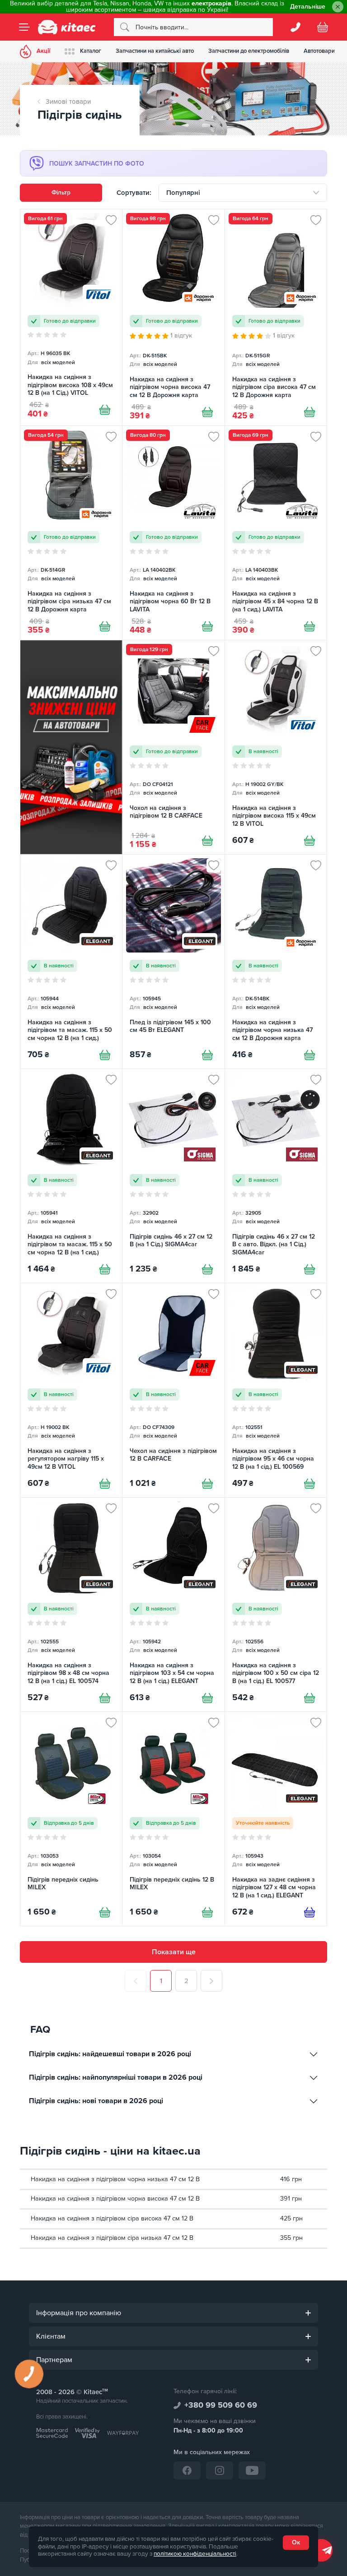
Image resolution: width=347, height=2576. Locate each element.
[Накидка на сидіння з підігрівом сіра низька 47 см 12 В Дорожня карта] (71, 533)
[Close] (338, 7)
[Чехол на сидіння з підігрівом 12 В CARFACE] (173, 1390)
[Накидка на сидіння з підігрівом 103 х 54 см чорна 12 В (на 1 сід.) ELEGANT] (173, 1605)
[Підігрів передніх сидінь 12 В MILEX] (173, 1819)
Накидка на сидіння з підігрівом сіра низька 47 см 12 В (112, 2238)
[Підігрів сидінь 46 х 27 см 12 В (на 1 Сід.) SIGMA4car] (173, 1176)
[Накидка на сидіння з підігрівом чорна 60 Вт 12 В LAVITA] (173, 533)
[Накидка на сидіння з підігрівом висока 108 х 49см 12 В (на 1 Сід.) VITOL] (71, 317)
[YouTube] (252, 2470)
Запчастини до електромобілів (249, 51)
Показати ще (174, 1952)
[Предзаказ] (309, 1912)
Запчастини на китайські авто (155, 51)
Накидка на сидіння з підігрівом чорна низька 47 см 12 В (115, 2179)
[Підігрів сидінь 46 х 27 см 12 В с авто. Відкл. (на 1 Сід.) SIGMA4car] (276, 1176)
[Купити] (105, 410)
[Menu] (24, 27)
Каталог (91, 51)
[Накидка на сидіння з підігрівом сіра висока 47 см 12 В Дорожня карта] (276, 317)
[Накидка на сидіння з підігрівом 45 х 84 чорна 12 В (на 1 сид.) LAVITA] (276, 533)
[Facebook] (187, 2470)
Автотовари (319, 51)
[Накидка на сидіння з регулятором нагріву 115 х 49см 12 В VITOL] (71, 1390)
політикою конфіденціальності (195, 2554)
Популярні (183, 193)
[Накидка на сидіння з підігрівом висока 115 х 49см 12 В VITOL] (276, 747)
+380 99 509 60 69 (221, 2405)
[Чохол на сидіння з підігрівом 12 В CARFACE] (173, 747)
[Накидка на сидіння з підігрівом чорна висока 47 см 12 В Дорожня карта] (173, 317)
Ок (296, 2542)
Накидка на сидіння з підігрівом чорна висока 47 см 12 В (115, 2199)
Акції (43, 51)
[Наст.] (211, 1981)
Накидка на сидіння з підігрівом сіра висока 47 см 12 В (112, 2218)
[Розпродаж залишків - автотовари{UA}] (71, 747)
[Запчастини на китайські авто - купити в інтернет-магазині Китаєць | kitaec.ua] (67, 27)
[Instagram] (220, 2470)
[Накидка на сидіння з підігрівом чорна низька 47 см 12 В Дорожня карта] (276, 962)
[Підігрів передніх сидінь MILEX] (71, 1819)
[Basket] (323, 27)
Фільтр (61, 192)
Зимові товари (68, 102)
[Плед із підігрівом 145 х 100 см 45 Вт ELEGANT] (173, 962)
